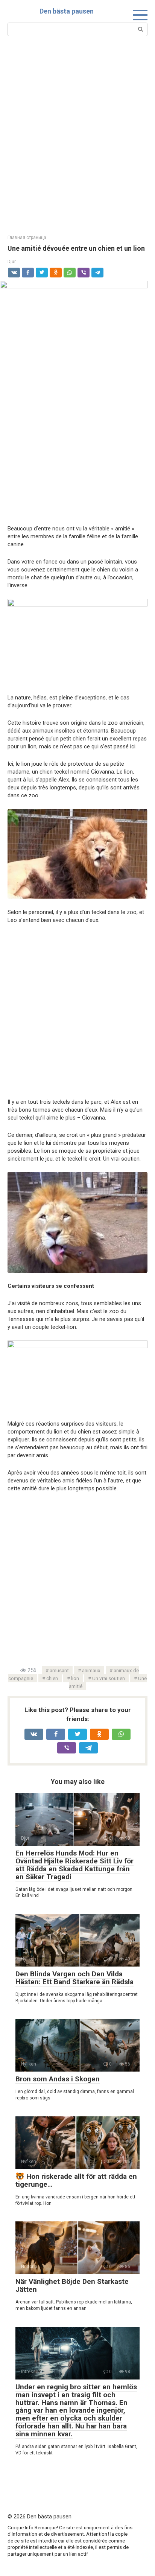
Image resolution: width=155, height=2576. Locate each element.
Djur (12, 261)
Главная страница (27, 238)
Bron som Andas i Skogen (58, 2079)
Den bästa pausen (67, 11)
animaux (91, 1670)
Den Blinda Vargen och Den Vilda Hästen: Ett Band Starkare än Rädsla (74, 1978)
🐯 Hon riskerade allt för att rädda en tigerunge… (76, 2180)
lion (75, 1678)
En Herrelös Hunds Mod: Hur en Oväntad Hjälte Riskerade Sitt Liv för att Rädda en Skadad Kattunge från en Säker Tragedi (74, 1865)
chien (52, 1678)
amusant (59, 1670)
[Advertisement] (77, 134)
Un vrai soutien (109, 1678)
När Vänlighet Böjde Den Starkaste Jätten (72, 2285)
